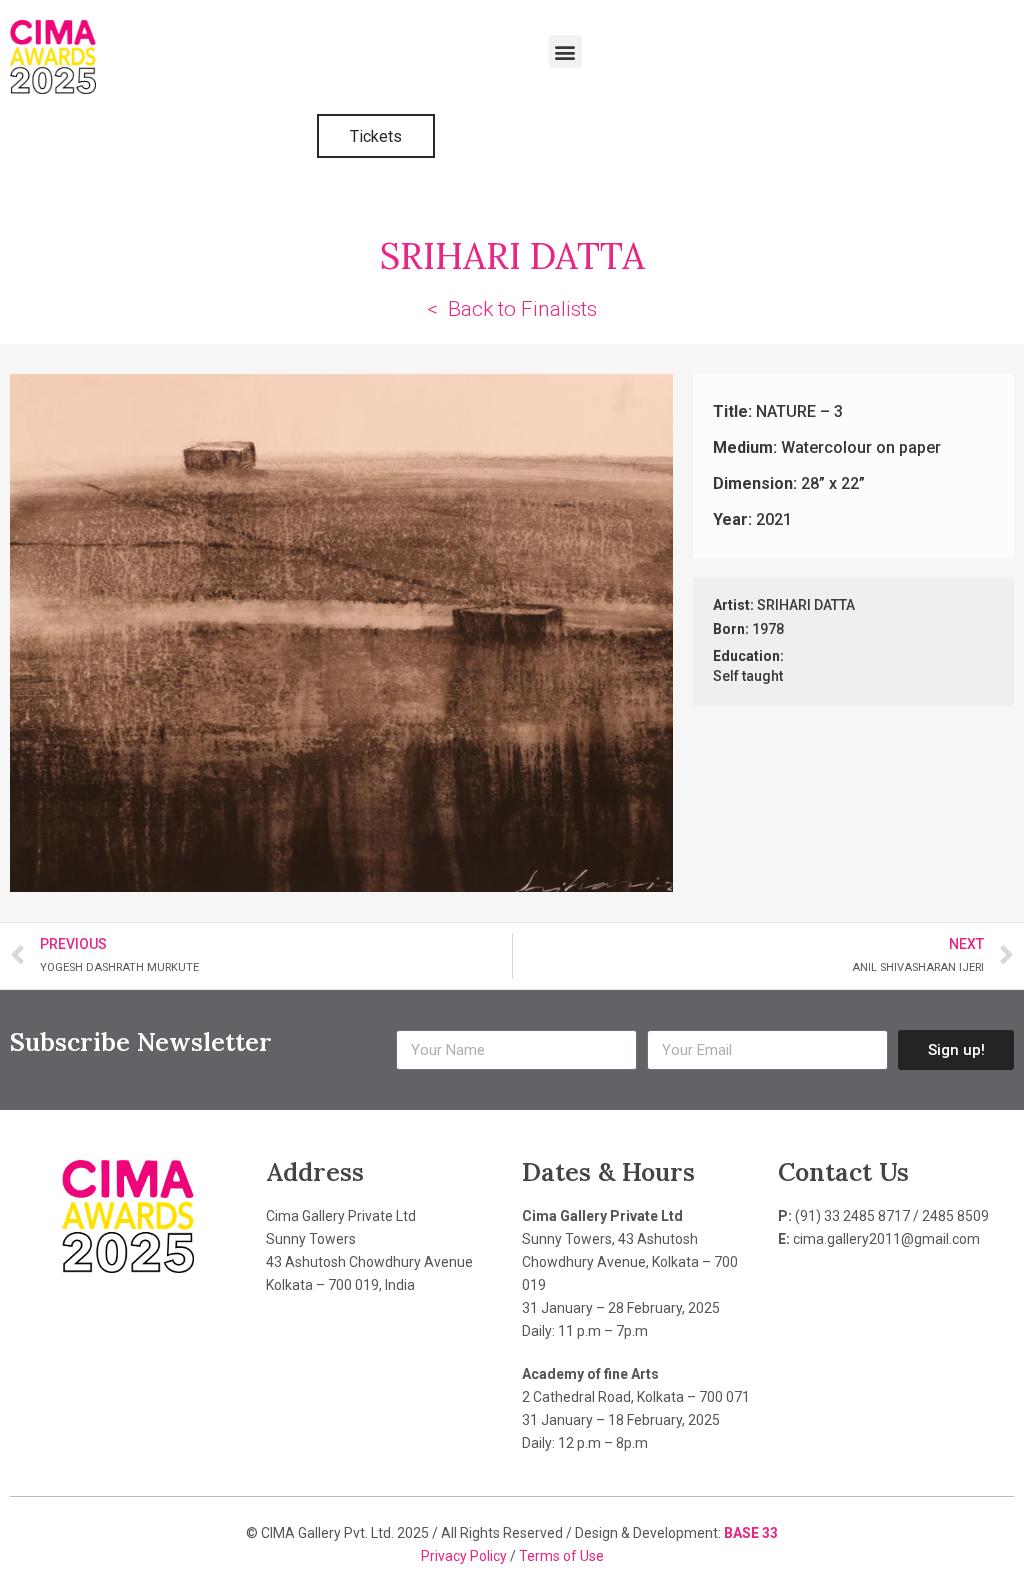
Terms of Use (561, 1556)
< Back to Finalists (512, 309)
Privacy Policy (465, 1556)
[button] (565, 51)
